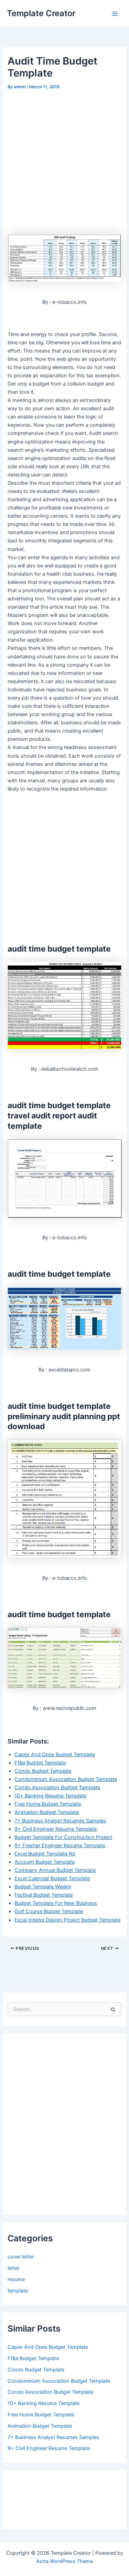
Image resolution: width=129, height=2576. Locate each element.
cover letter (21, 2257)
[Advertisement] (64, 159)
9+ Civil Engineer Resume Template (56, 1829)
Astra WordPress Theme (64, 2561)
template (18, 2291)
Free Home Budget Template (48, 1804)
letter (13, 2268)
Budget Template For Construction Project (63, 1837)
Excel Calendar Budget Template (52, 1878)
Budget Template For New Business (56, 1903)
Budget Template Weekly (43, 1887)
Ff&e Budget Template (40, 1763)
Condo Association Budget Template (57, 1787)
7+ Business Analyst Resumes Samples (60, 1821)
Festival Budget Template (44, 1895)
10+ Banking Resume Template (50, 1796)
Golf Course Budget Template (49, 1911)
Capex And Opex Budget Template (55, 1755)
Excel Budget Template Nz (45, 1854)
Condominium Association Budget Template (66, 1779)
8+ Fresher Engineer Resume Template (60, 1845)
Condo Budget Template (43, 1771)
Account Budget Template (45, 1862)
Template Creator (41, 13)
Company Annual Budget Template (55, 1870)
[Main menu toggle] (115, 14)
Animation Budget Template (47, 1812)
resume (16, 2279)
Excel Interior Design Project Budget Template (67, 1920)
